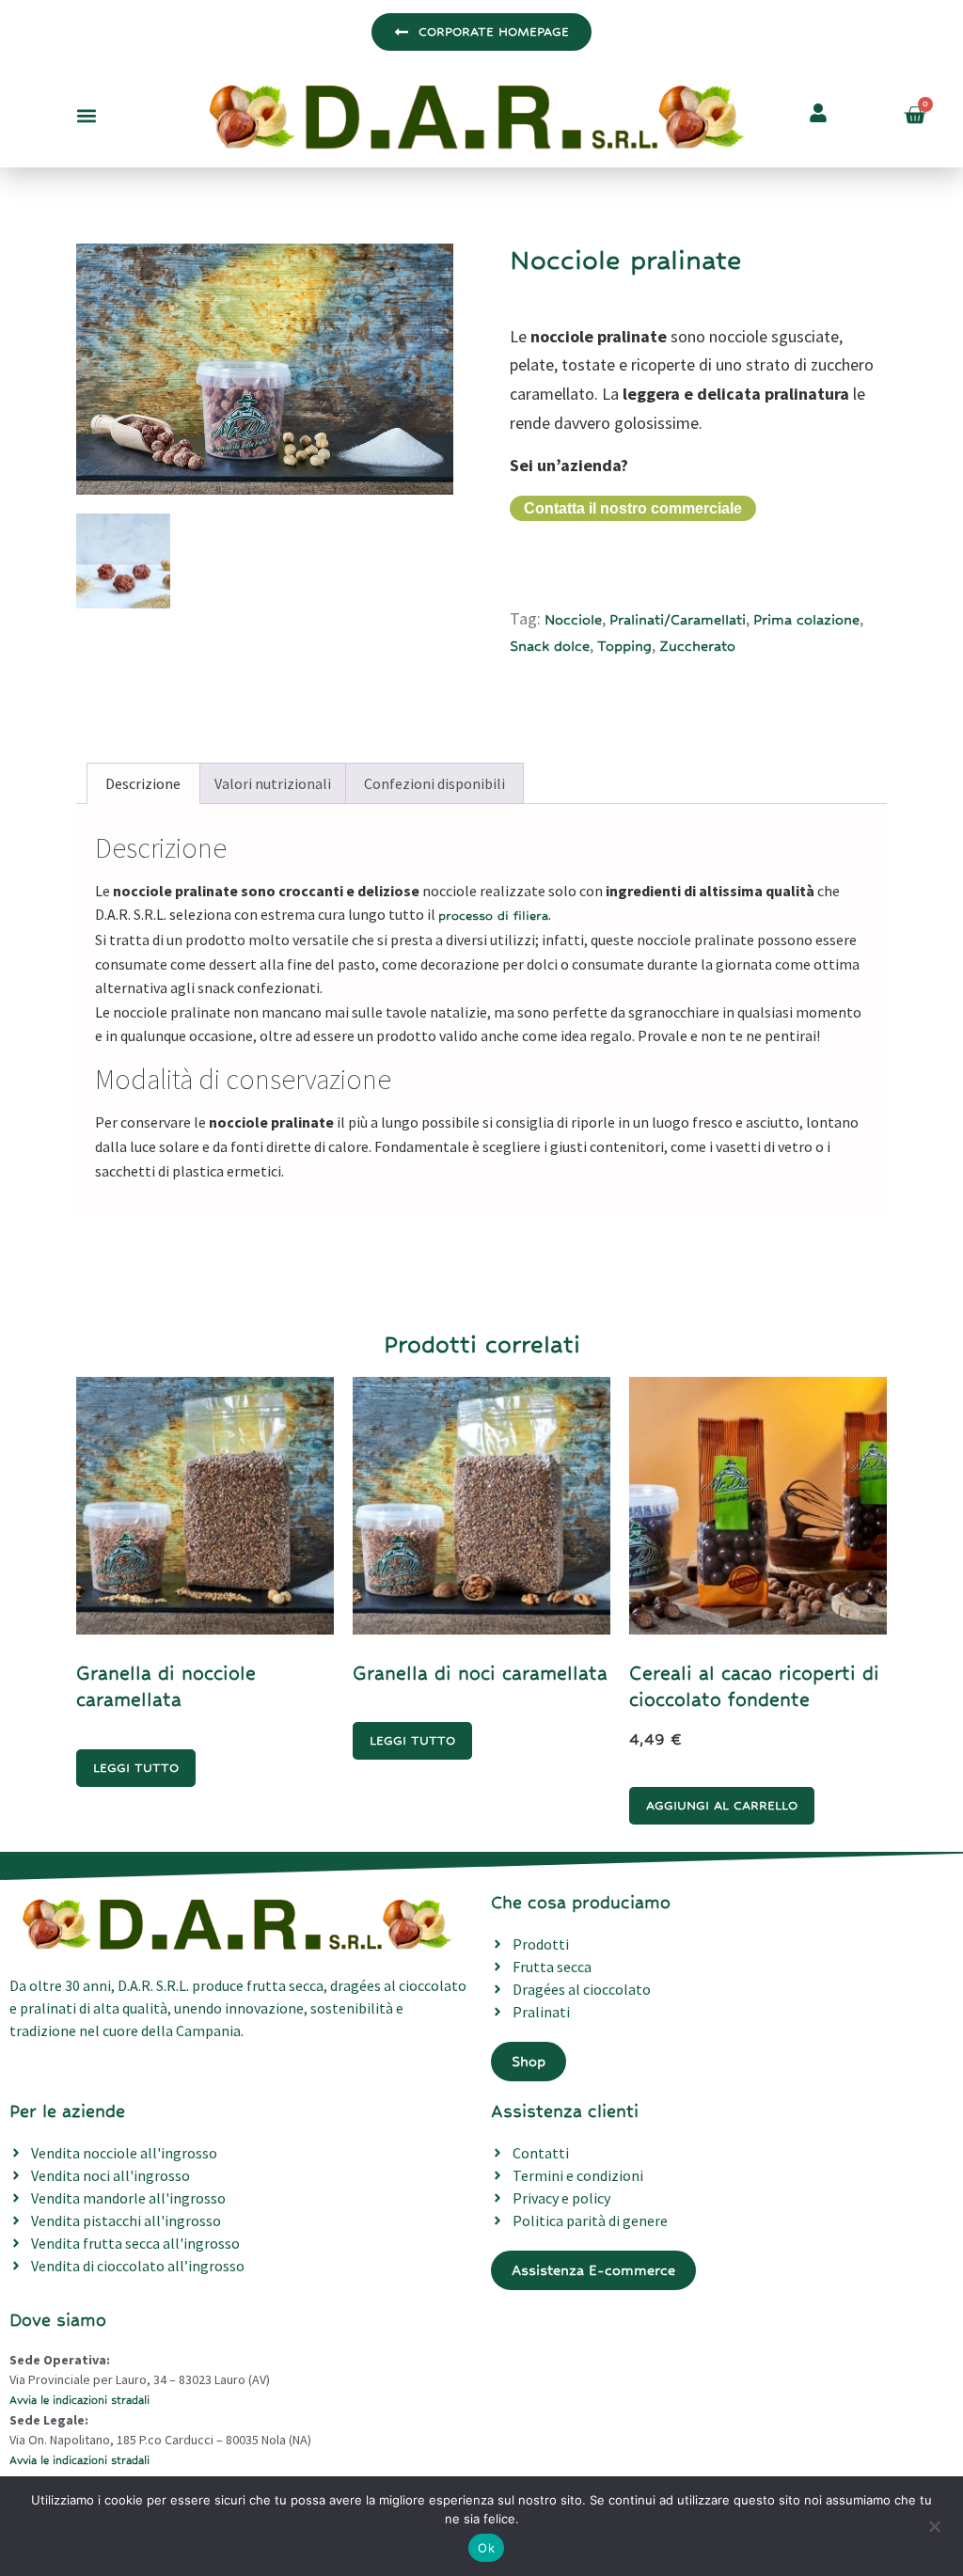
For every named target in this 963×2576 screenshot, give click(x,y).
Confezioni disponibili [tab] (434, 783)
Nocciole (573, 619)
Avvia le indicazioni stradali (79, 2400)
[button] (87, 115)
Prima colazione (806, 619)
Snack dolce (550, 646)
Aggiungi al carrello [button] (722, 1805)
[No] (934, 2524)
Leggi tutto (136, 1768)
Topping (624, 646)
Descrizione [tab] (143, 783)
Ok (486, 2548)
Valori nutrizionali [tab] (273, 783)
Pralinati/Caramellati (678, 619)
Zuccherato (697, 646)
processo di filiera (493, 916)
